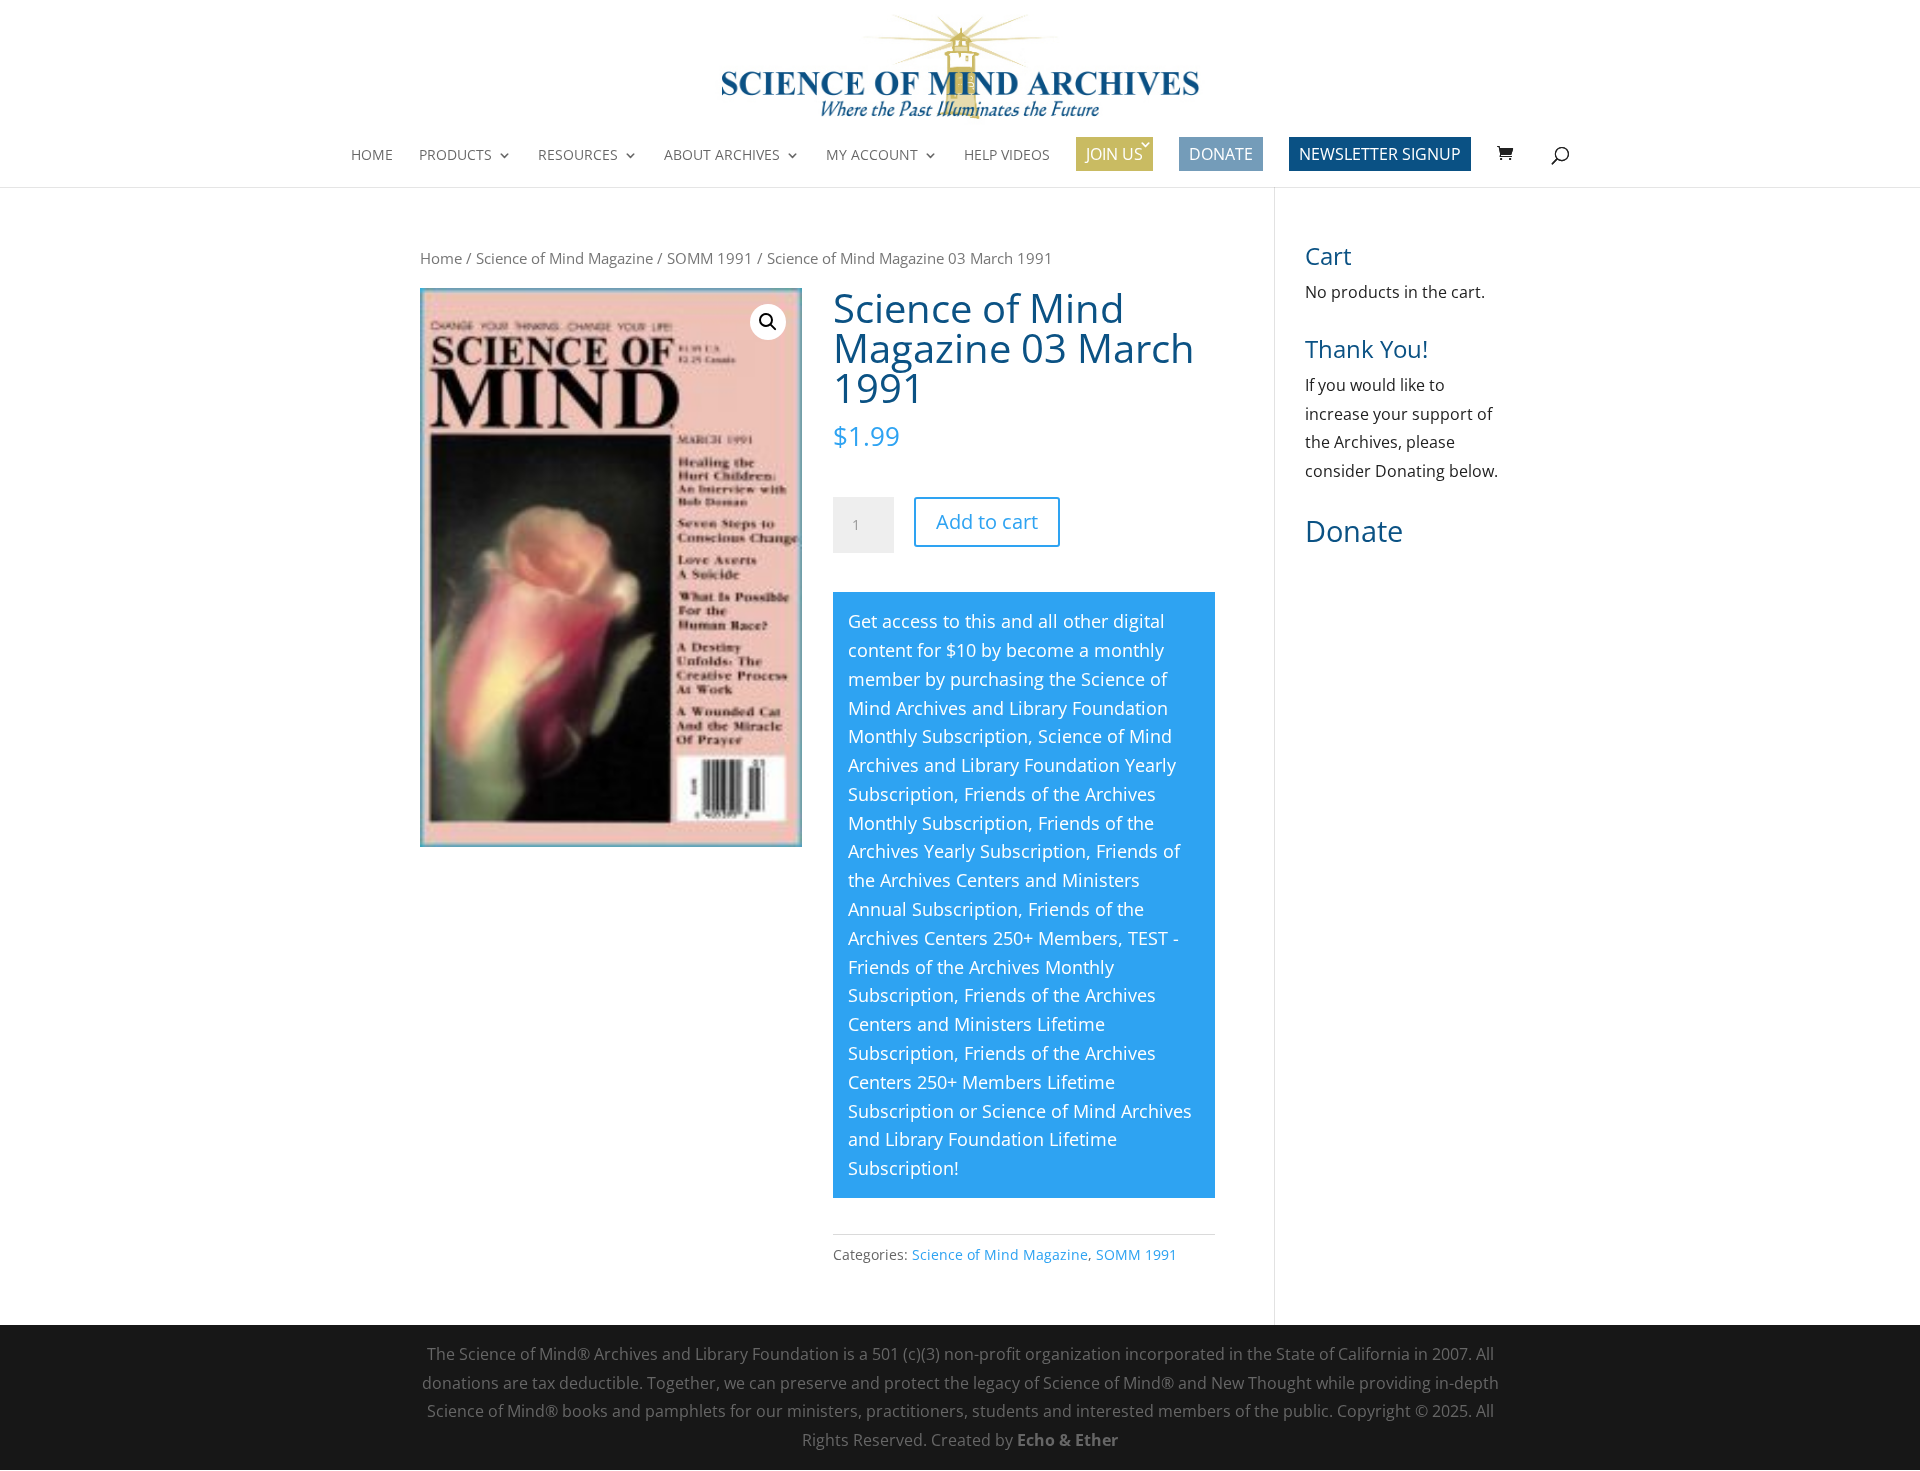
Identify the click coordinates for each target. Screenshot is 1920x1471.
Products (455, 156)
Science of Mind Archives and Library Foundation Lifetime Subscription (1020, 1140)
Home (372, 156)
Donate (1221, 154)
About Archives (722, 156)
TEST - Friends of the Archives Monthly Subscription (1013, 967)
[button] (768, 322)
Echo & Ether (1067, 1440)
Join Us (1114, 154)
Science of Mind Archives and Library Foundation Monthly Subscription (1008, 708)
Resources (578, 156)
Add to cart (987, 521)
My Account (872, 156)
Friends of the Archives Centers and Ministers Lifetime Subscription (1002, 1024)
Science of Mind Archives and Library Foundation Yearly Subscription (1012, 765)
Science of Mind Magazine (564, 258)
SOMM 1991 (710, 258)
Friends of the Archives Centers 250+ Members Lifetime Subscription (1002, 1082)
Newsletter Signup (1380, 154)
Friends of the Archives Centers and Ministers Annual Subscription (1014, 880)
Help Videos (1007, 156)
